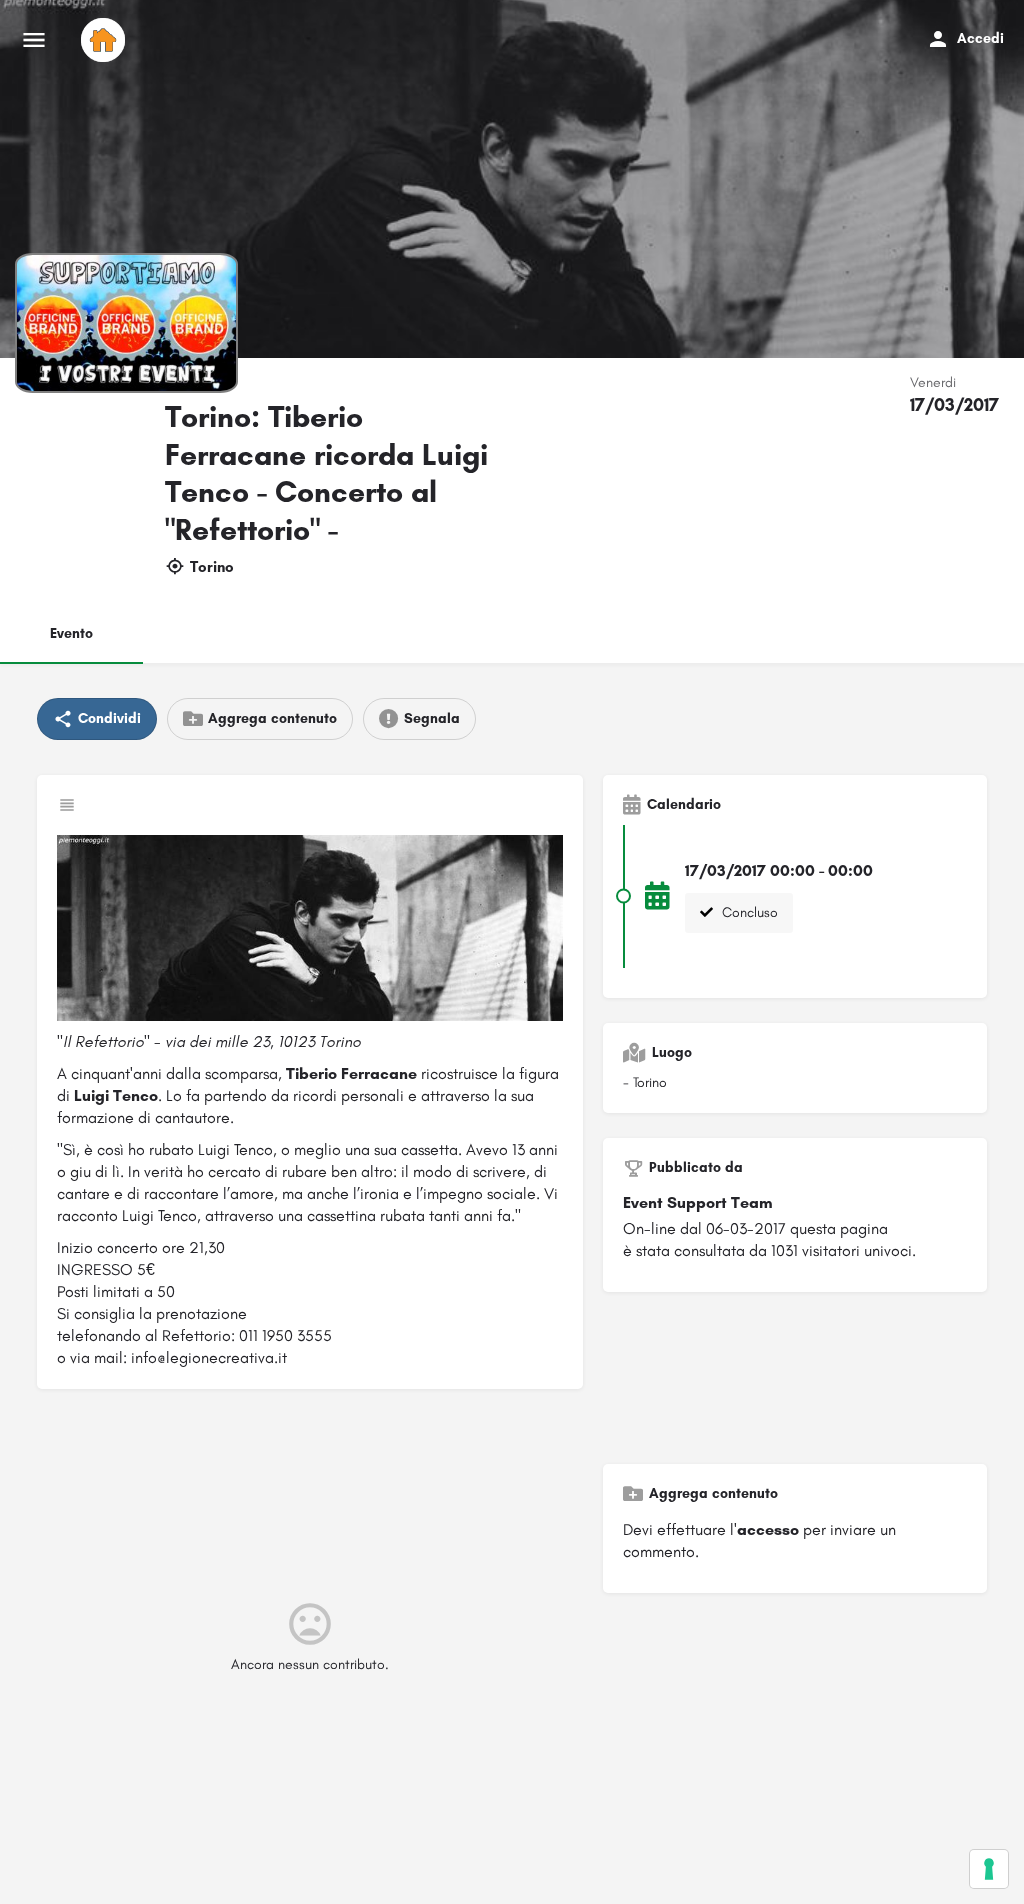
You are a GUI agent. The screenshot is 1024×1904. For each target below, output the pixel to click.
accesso (768, 1529)
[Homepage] (105, 40)
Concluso (748, 912)
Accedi (980, 38)
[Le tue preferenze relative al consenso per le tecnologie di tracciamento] (989, 1869)
